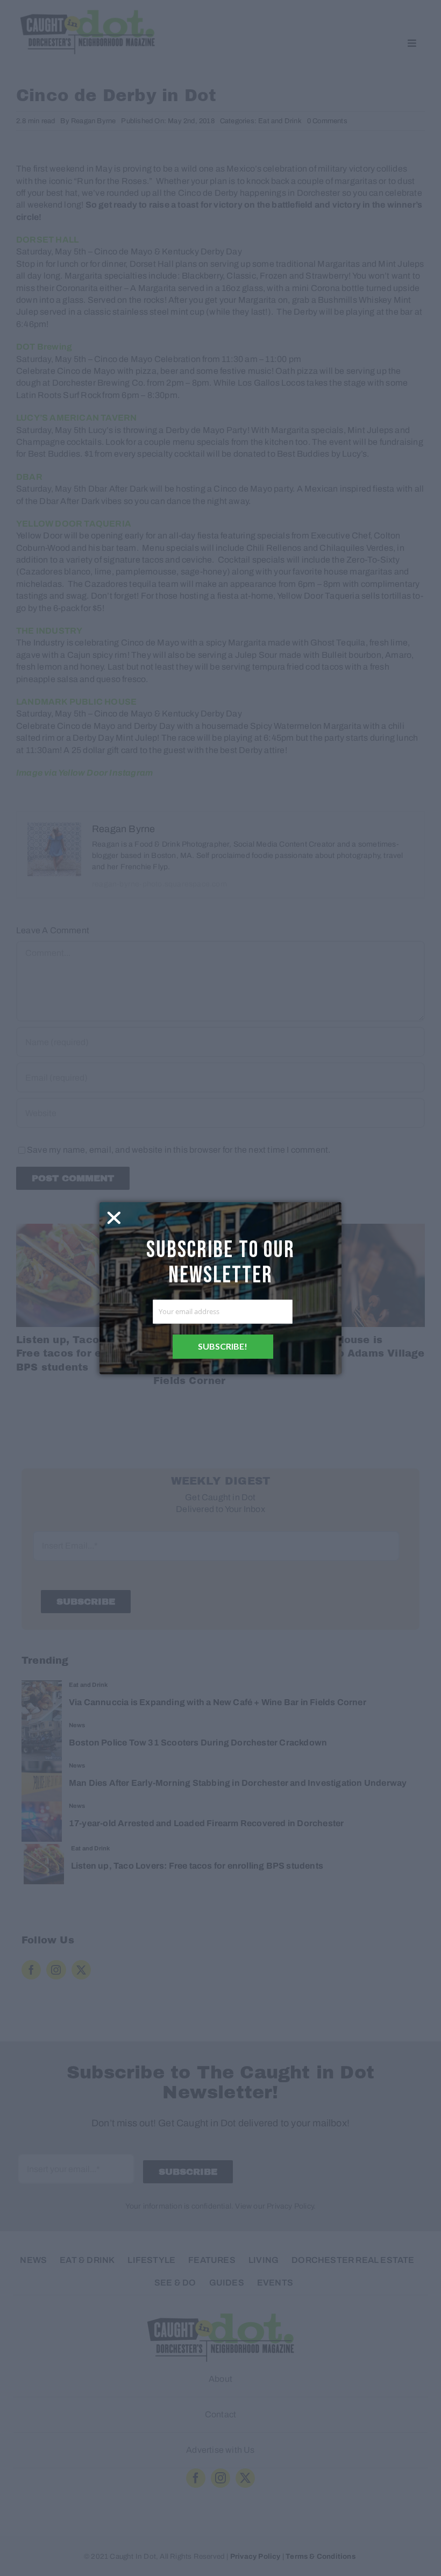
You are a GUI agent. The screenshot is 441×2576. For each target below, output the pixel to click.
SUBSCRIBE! (223, 1346)
